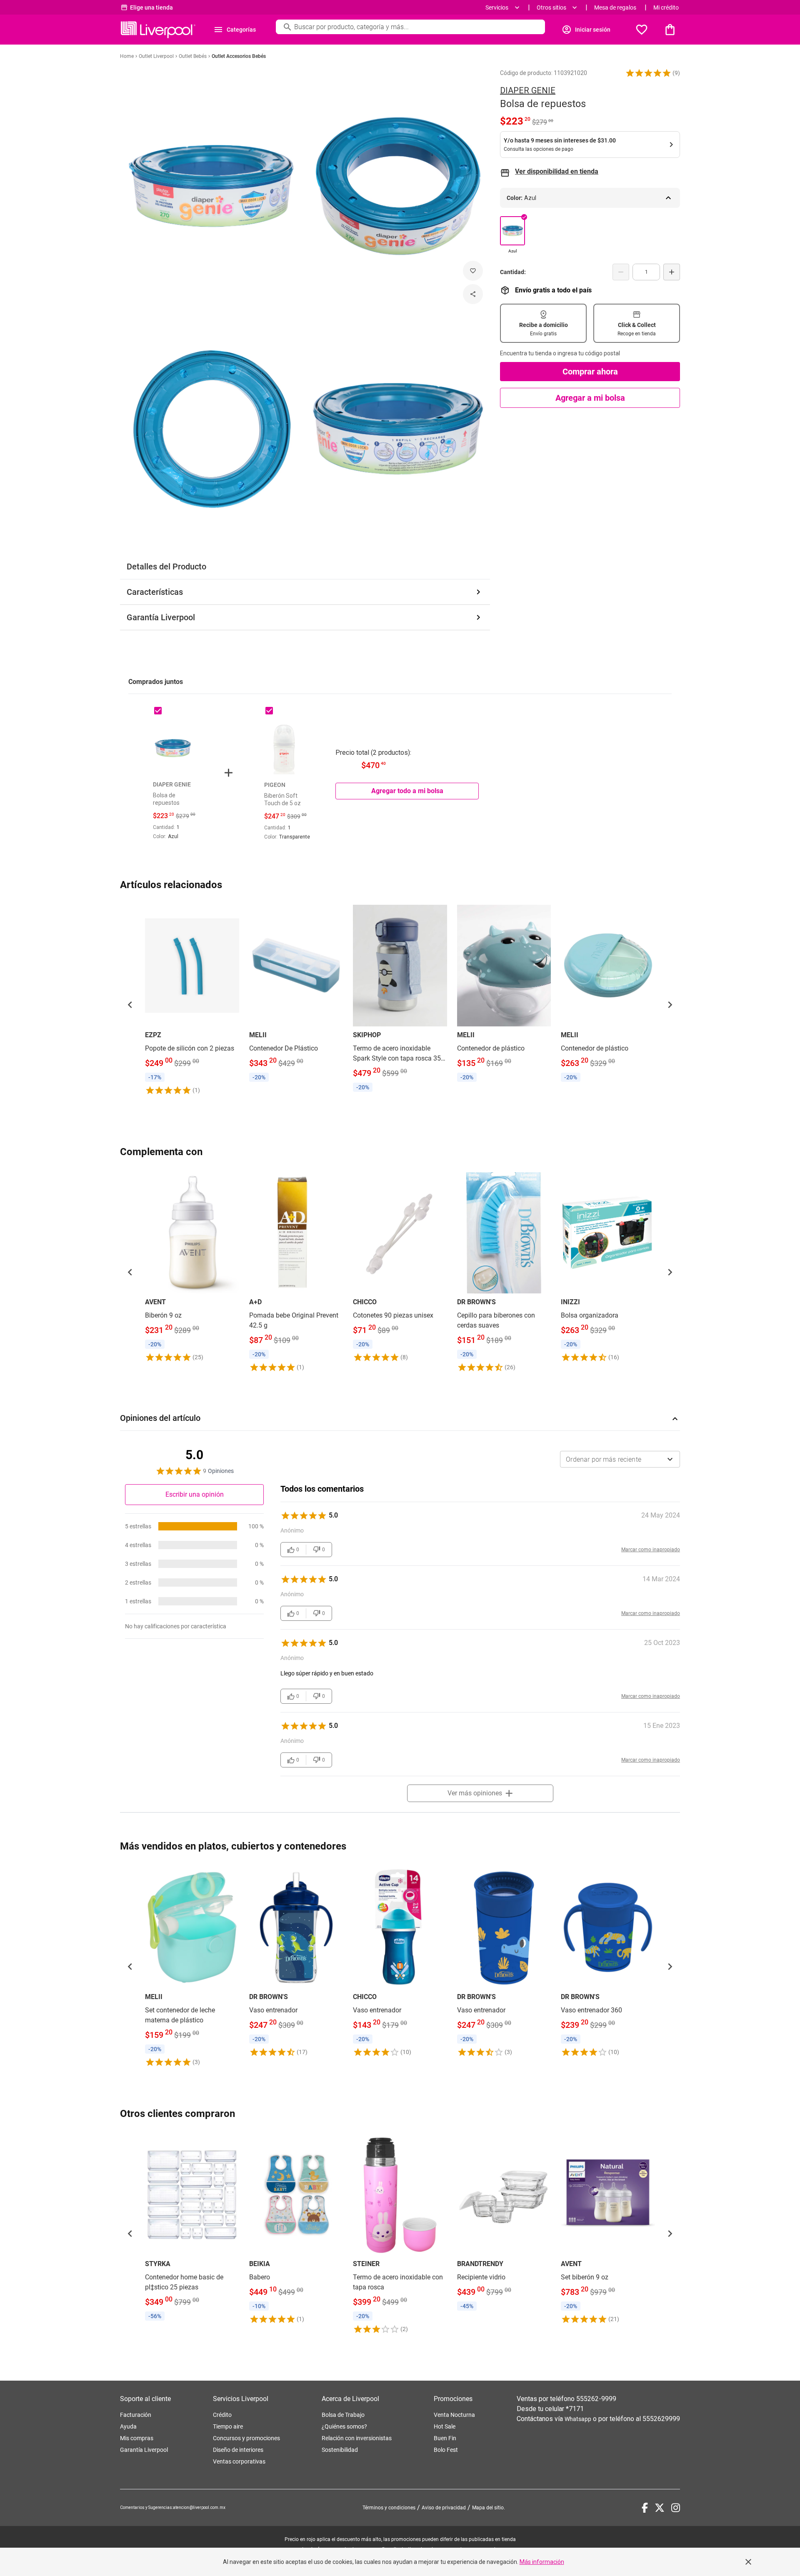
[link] (192, 1000)
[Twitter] (660, 2508)
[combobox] (620, 1459)
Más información (542, 2562)
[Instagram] (676, 2508)
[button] (648, 73)
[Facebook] (645, 2508)
